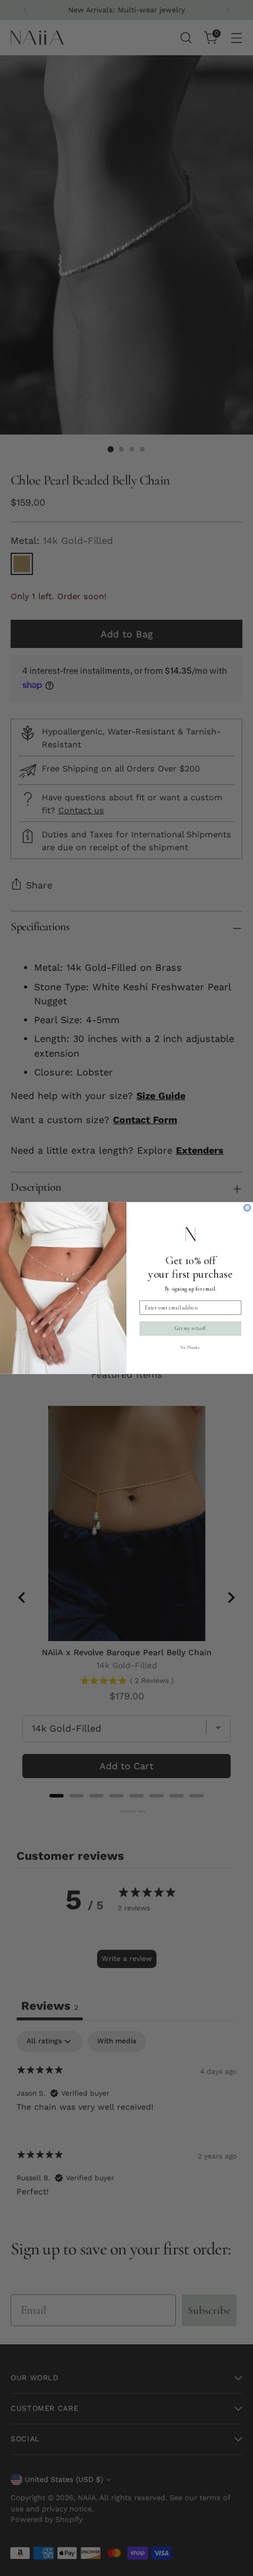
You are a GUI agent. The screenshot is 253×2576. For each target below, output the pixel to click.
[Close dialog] (247, 1208)
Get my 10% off (190, 1329)
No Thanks (190, 1347)
